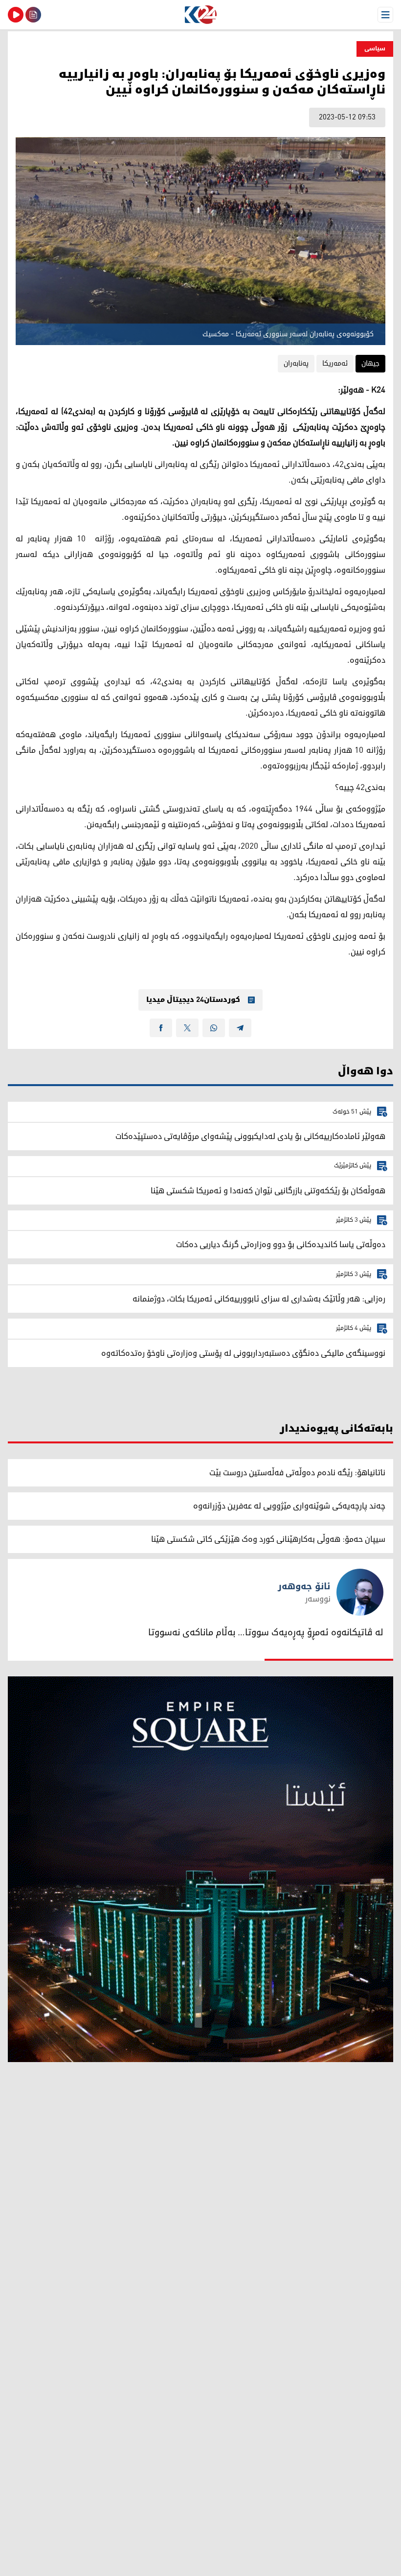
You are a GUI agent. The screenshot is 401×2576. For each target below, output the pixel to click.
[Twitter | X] (187, 1028)
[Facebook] (161, 1028)
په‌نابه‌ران (296, 363)
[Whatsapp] (214, 1028)
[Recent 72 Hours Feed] (33, 15)
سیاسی (375, 49)
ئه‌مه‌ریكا (335, 363)
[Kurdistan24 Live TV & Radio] (16, 15)
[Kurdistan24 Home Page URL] (200, 15)
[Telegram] (240, 1028)
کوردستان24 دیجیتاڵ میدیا (193, 1000)
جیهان (370, 363)
